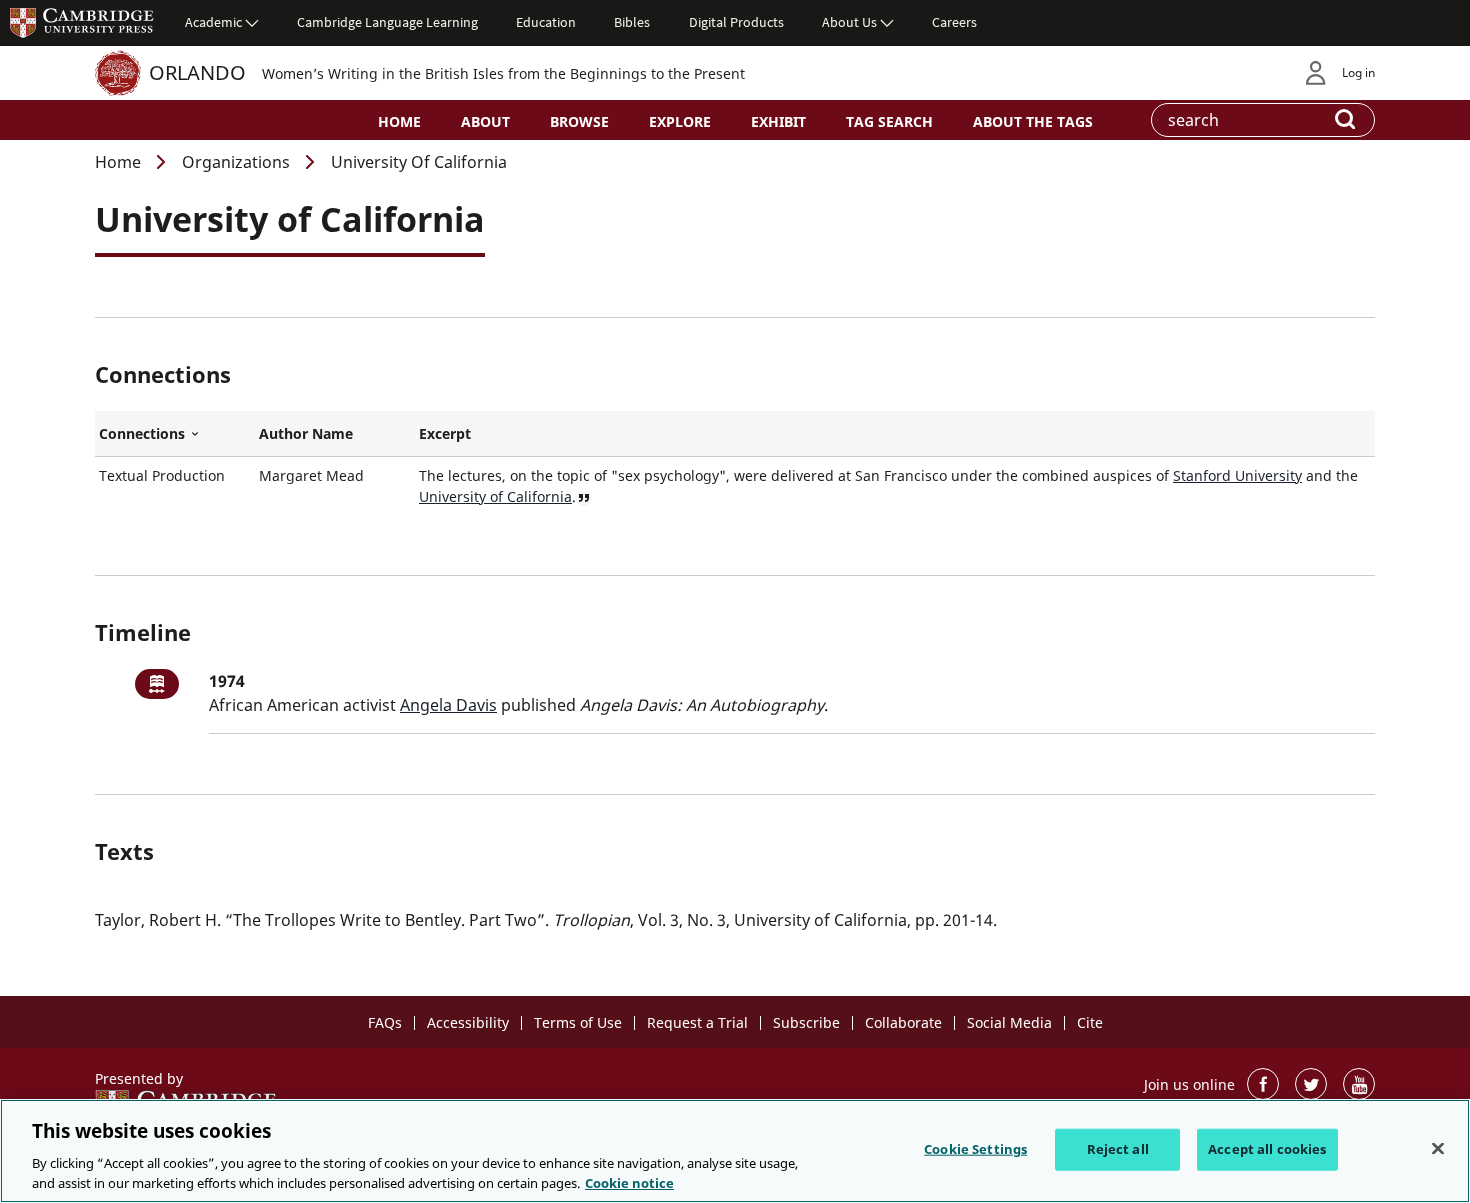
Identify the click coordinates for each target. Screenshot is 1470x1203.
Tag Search (889, 121)
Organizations (236, 162)
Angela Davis (448, 705)
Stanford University (1237, 475)
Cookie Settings (975, 1149)
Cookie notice (629, 1182)
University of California (495, 496)
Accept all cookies (1267, 1149)
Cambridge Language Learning (387, 22)
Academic (213, 22)
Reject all (1118, 1149)
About (485, 121)
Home (399, 121)
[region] (735, 1151)
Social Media (1009, 1022)
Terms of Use (578, 1022)
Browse (579, 121)
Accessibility (468, 1022)
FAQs (385, 1022)
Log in (1358, 72)
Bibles (632, 22)
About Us (849, 22)
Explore (680, 121)
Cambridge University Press (82, 22)
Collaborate (903, 1022)
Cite (1090, 1022)
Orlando (197, 72)
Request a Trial (697, 1022)
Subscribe (806, 1022)
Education (546, 22)
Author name (306, 433)
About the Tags (1033, 121)
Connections (175, 434)
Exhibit (778, 121)
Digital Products (736, 22)
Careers (954, 22)
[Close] (1438, 1149)
